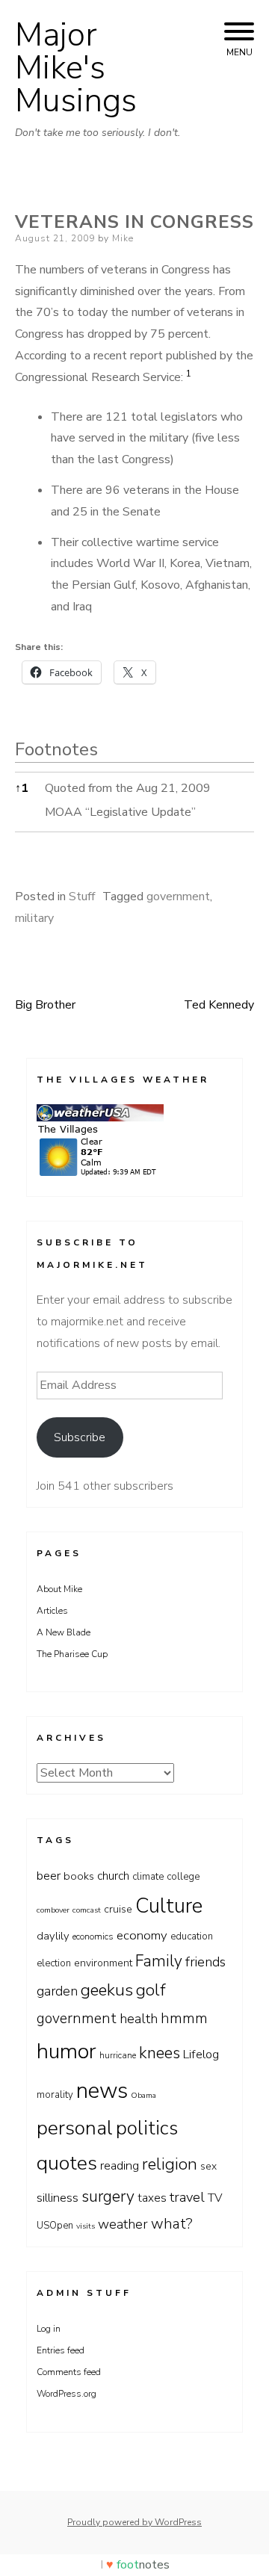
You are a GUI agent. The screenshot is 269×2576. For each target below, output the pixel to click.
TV (215, 2198)
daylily (53, 1936)
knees (160, 2053)
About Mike (59, 1589)
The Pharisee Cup (72, 1654)
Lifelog (201, 2055)
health (139, 2019)
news (102, 2090)
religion (170, 2164)
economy (142, 1935)
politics (147, 2128)
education (192, 1936)
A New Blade (64, 1632)
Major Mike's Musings (76, 68)
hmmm (184, 2018)
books (79, 1876)
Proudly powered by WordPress (134, 2522)
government (178, 897)
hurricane (118, 2055)
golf (151, 1990)
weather (123, 2224)
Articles (52, 1611)
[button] (189, 377)
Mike (123, 238)
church (113, 1876)
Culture (169, 1906)
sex (208, 2166)
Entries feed (61, 2350)
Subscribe (80, 1437)
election (54, 1963)
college (183, 1877)
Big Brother (45, 1005)
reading (120, 2166)
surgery (108, 2196)
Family (159, 1961)
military (34, 918)
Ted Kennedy (219, 1005)
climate (148, 1877)
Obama (143, 2095)
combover (53, 1910)
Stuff (82, 897)
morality (55, 2095)
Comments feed (69, 2372)
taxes (152, 2198)
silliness (58, 2198)
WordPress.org (67, 2394)
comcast (87, 1910)
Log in (49, 2329)
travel (187, 2197)
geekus (107, 1990)
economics (93, 1936)
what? (172, 2224)
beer (49, 1876)
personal (75, 2128)
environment (103, 1963)
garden (57, 1991)
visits (86, 2226)
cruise (118, 1909)
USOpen (55, 2226)
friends (205, 1962)
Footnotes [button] (56, 749)
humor (67, 2051)
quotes (67, 2163)
